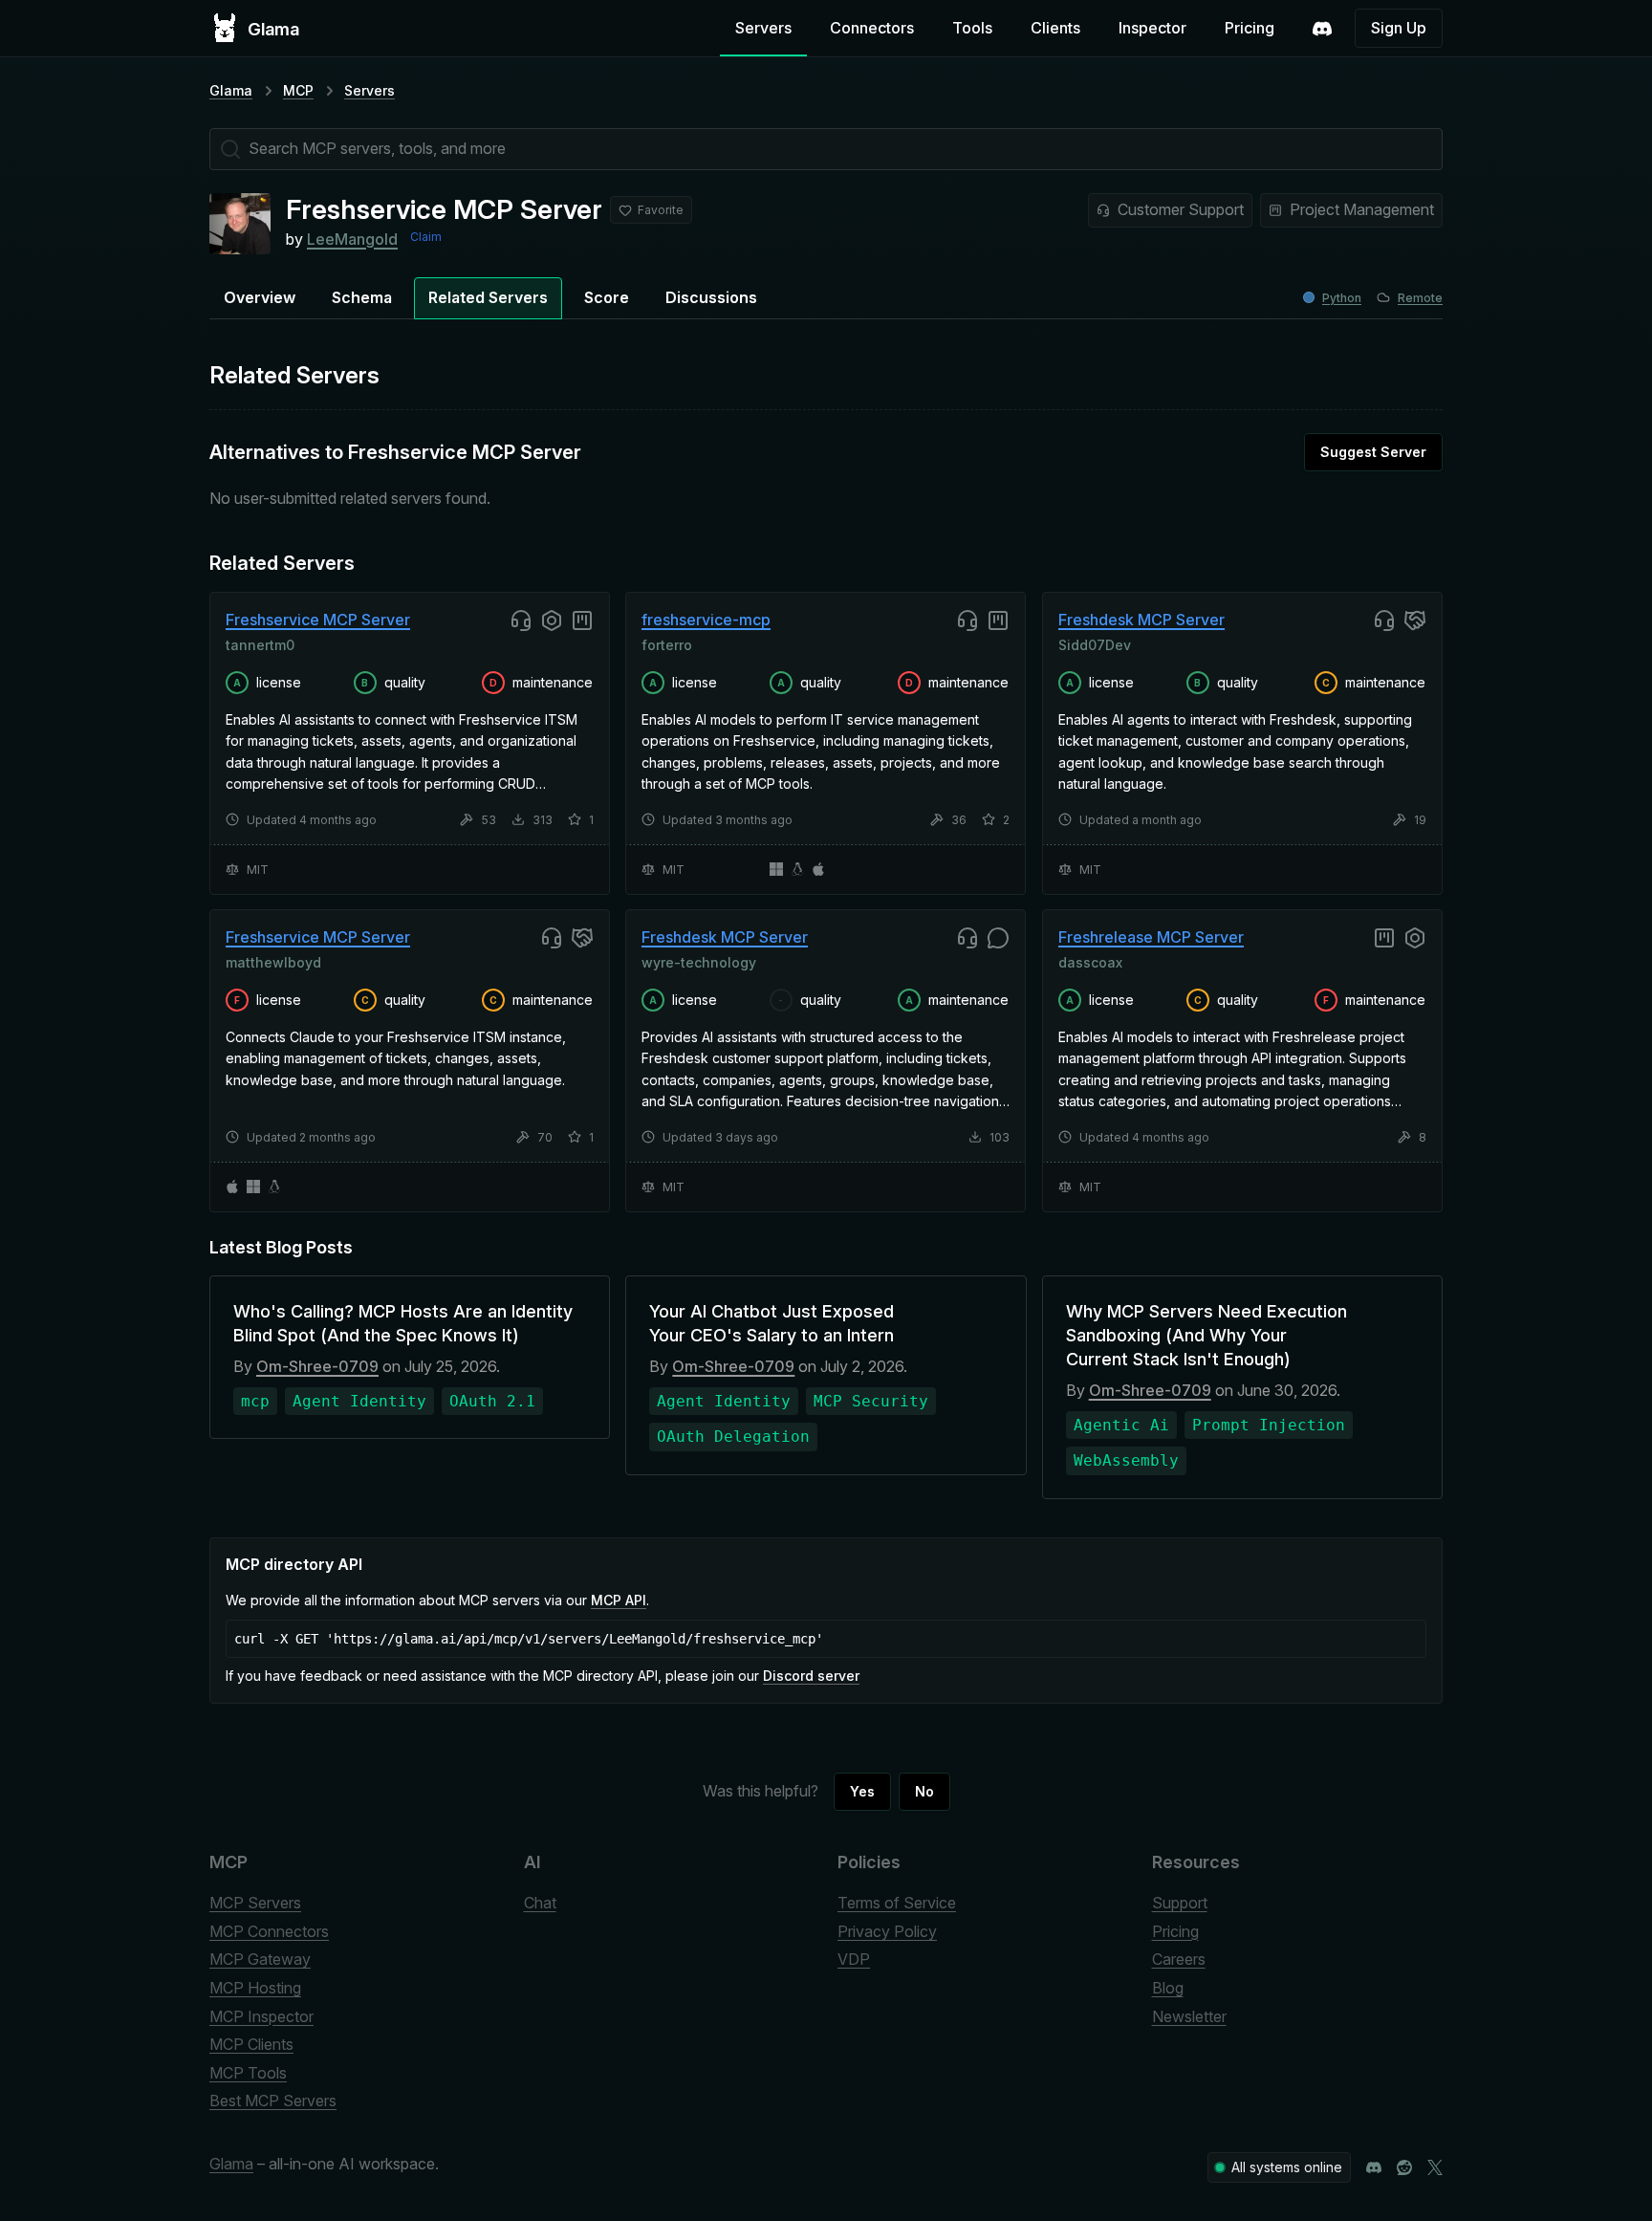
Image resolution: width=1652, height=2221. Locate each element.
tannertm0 (260, 644)
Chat (540, 1903)
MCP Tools (248, 2073)
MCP (298, 90)
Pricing (1250, 28)
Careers (1179, 1959)
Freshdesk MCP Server (1141, 620)
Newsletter (1189, 2016)
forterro (667, 644)
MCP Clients (251, 2044)
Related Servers (488, 297)
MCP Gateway (260, 1959)
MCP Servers (255, 1903)
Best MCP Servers (273, 2101)
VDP (854, 1959)
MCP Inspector (261, 2016)
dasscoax (1090, 962)
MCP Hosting (255, 1988)
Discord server (811, 1676)
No (924, 1791)
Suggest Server (1373, 452)
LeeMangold (352, 239)
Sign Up (1399, 28)
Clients (1055, 28)
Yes (862, 1791)
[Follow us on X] (1435, 2167)
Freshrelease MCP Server (1151, 937)
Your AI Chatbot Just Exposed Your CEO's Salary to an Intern (772, 1323)
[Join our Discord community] (1374, 2167)
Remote (1420, 298)
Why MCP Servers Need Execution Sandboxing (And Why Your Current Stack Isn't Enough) (1206, 1335)
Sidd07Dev (1095, 644)
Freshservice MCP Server (318, 620)
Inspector (1152, 28)
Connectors (872, 28)
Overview (260, 297)
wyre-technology (699, 962)
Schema (362, 297)
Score (607, 297)
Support (1180, 1903)
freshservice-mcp (706, 620)
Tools (972, 28)
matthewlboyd (273, 962)
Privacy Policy (887, 1931)
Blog (1168, 1988)
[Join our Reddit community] (1404, 2167)
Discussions (711, 297)
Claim (426, 237)
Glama (231, 90)
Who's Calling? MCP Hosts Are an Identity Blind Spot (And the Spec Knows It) (403, 1323)
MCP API (619, 1600)
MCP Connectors (269, 1931)
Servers (763, 28)
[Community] (1322, 29)
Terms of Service (897, 1903)
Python (1342, 298)
